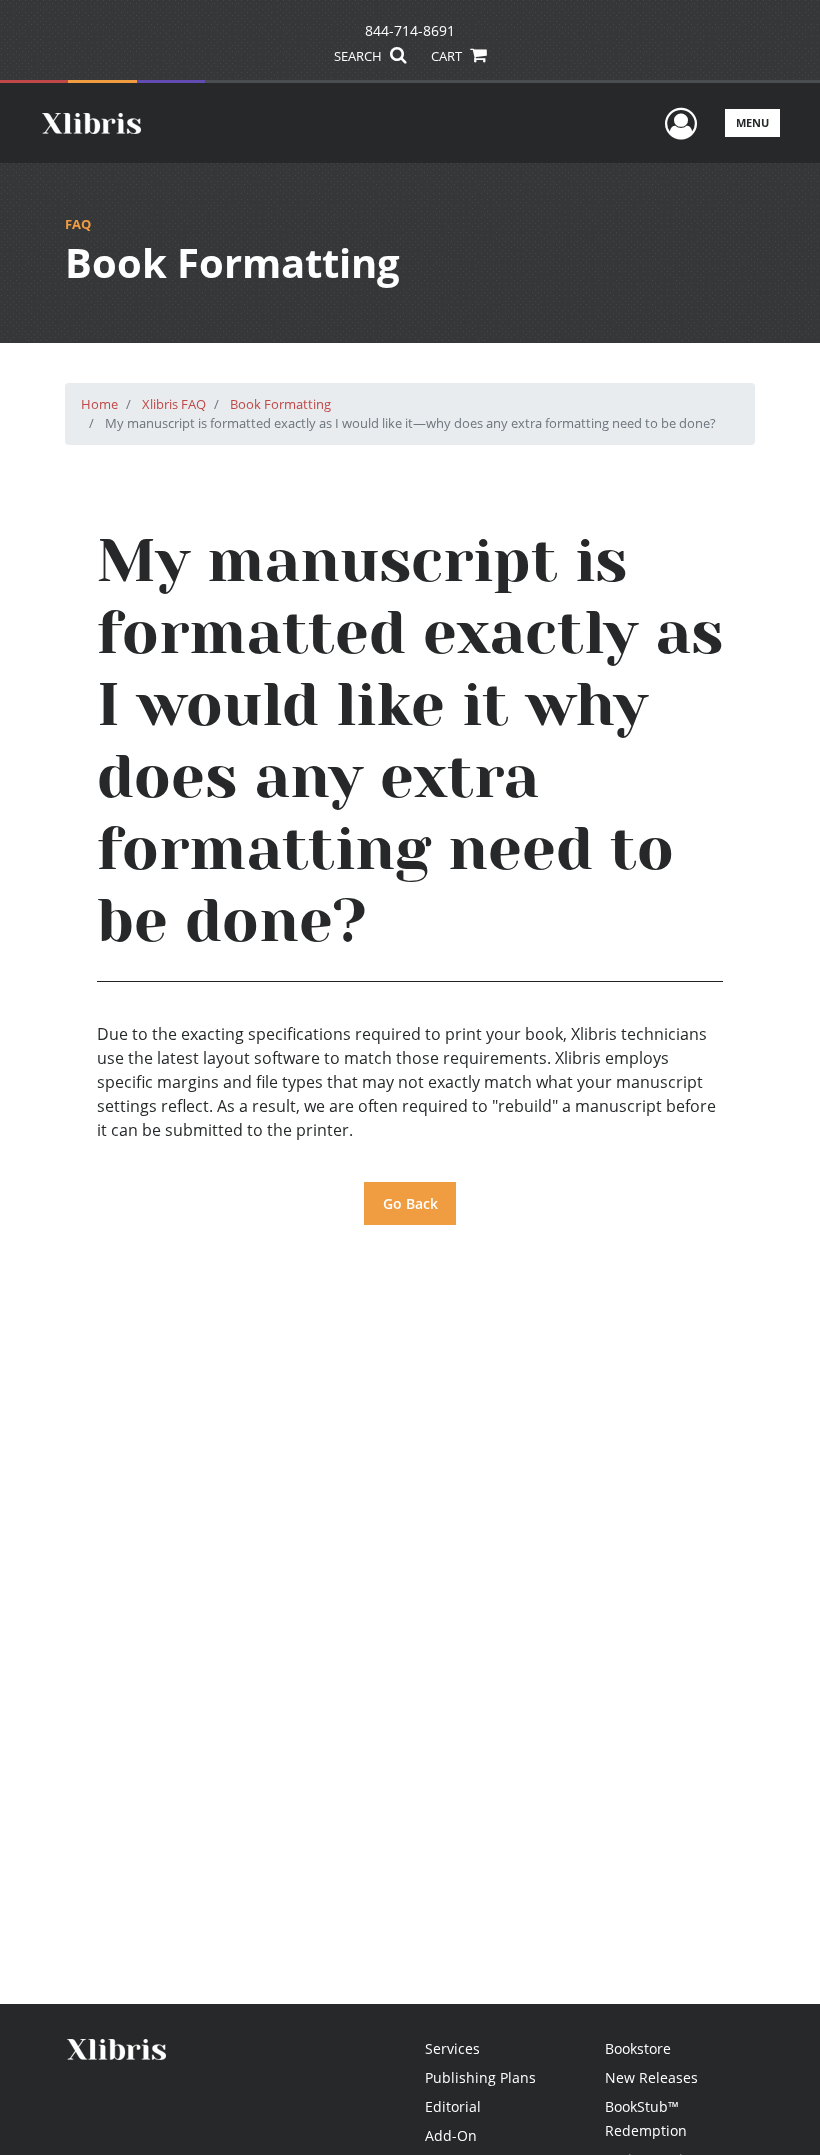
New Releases (651, 2077)
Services (452, 2048)
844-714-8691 (410, 30)
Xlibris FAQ (174, 404)
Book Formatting (280, 404)
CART (448, 56)
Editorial (453, 2106)
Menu (752, 122)
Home (99, 404)
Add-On (451, 2135)
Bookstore (638, 2048)
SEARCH (359, 56)
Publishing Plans (480, 2077)
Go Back (410, 1203)
